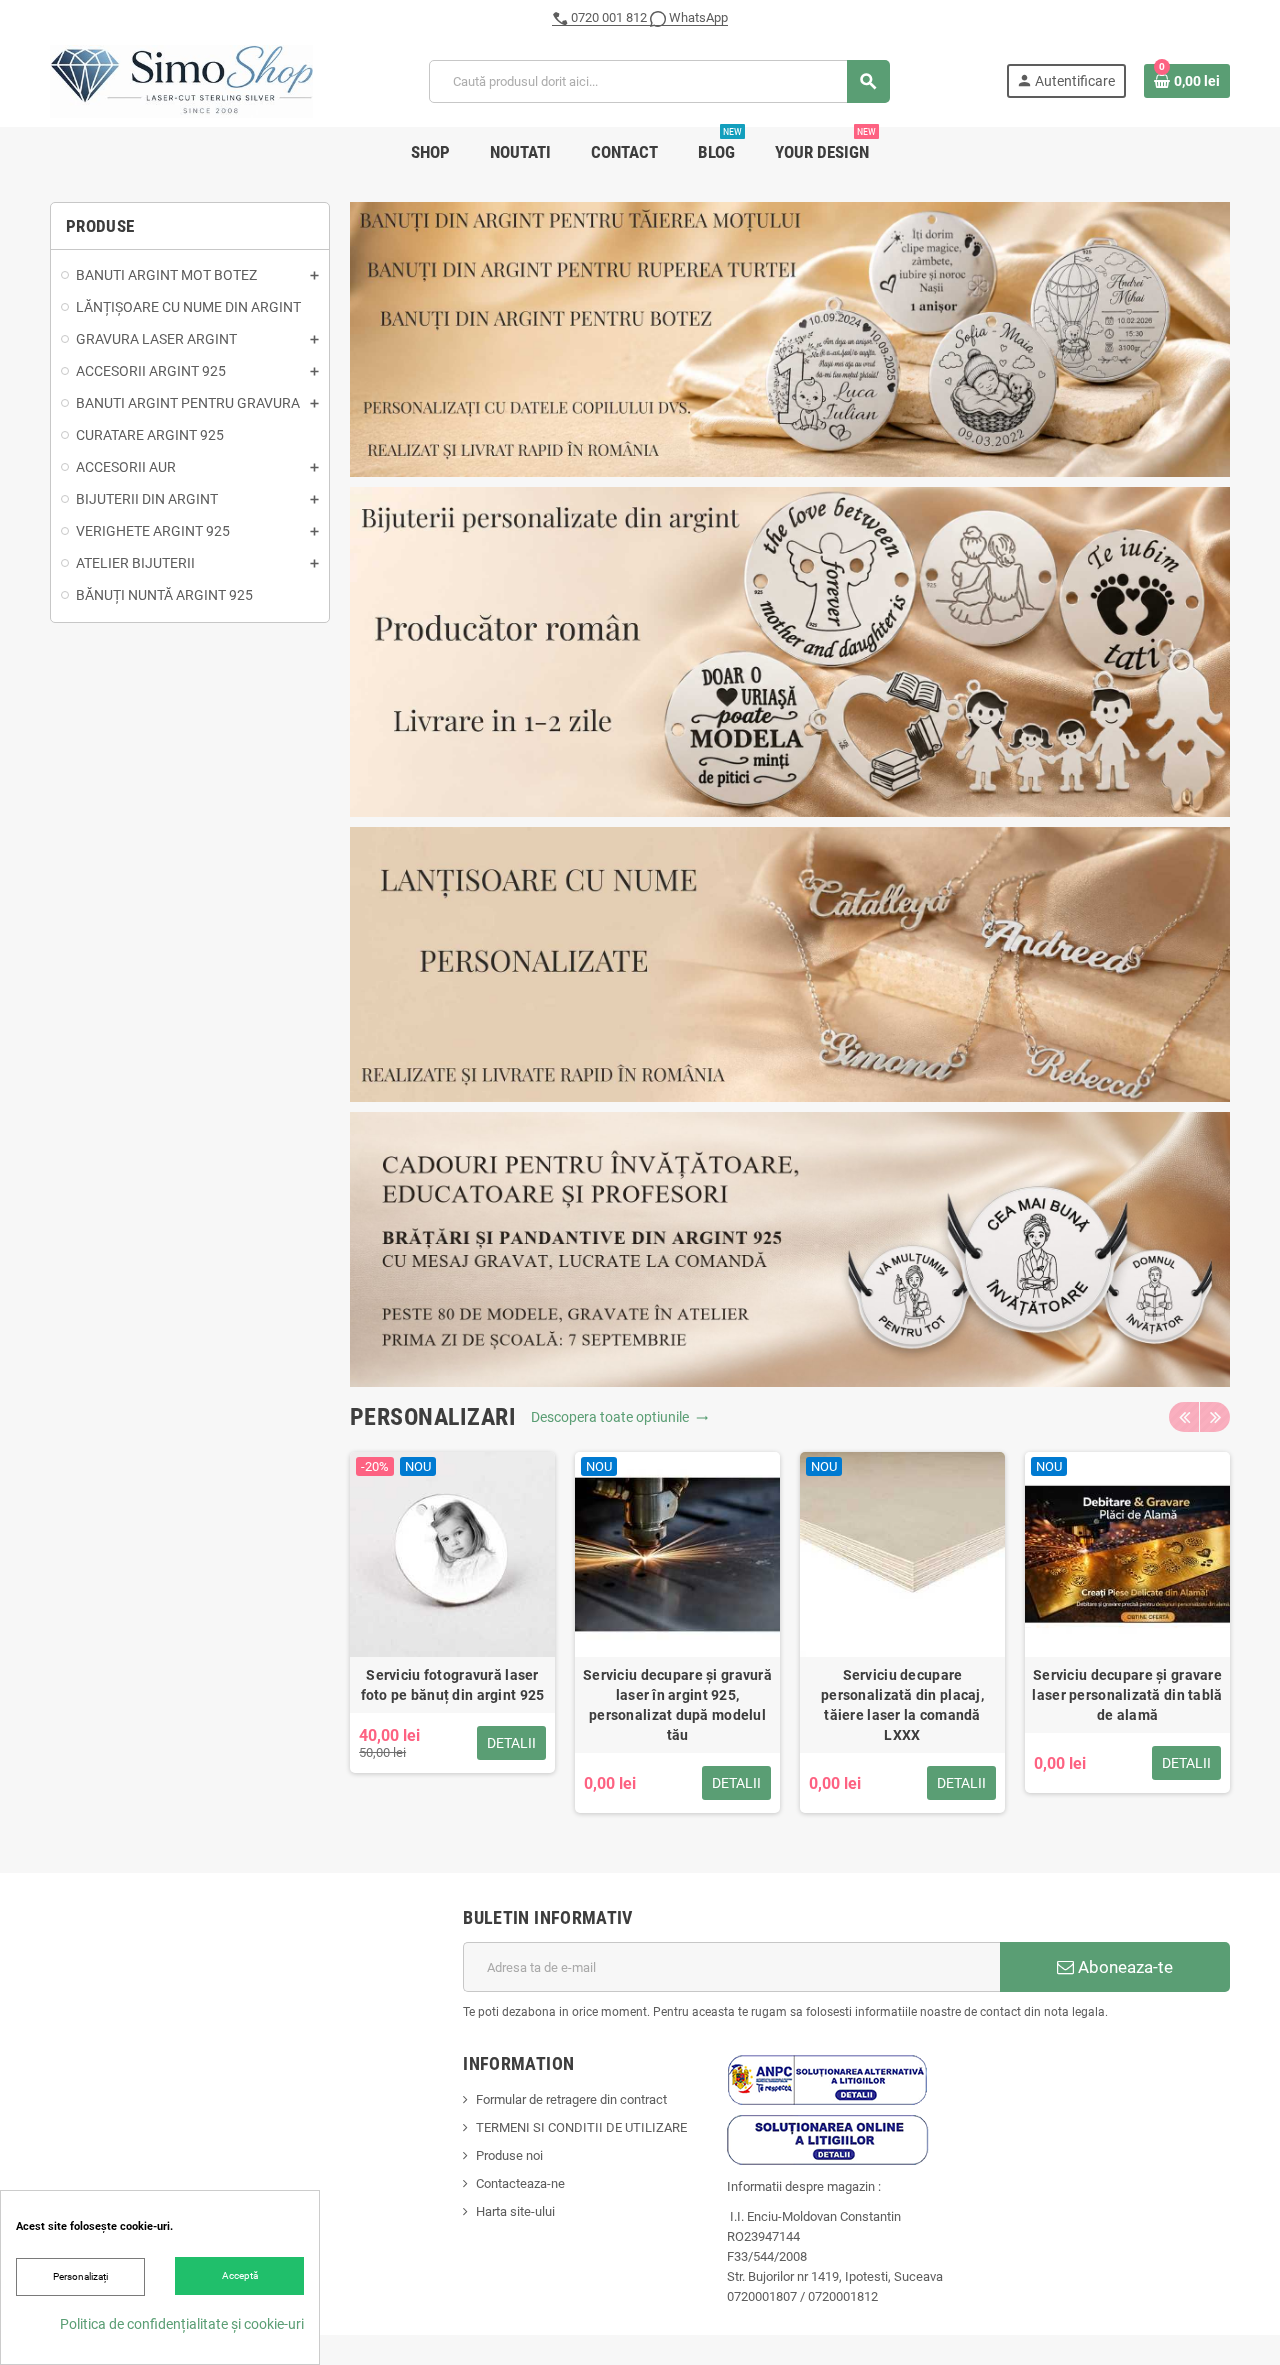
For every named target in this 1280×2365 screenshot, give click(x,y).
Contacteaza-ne (520, 2183)
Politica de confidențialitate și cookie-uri (182, 2324)
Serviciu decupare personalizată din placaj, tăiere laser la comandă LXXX (902, 1705)
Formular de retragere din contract (571, 2099)
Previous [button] (1184, 1417)
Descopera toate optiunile (620, 1417)
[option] (452, 1632)
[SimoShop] (181, 80)
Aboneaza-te (1123, 1967)
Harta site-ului (515, 2211)
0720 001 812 (609, 17)
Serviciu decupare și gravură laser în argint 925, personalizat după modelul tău (677, 1705)
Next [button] (1215, 1417)
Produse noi (509, 2155)
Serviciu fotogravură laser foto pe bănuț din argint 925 (453, 1685)
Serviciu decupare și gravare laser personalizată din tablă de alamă (1127, 1695)
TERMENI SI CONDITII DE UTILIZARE (581, 2127)
